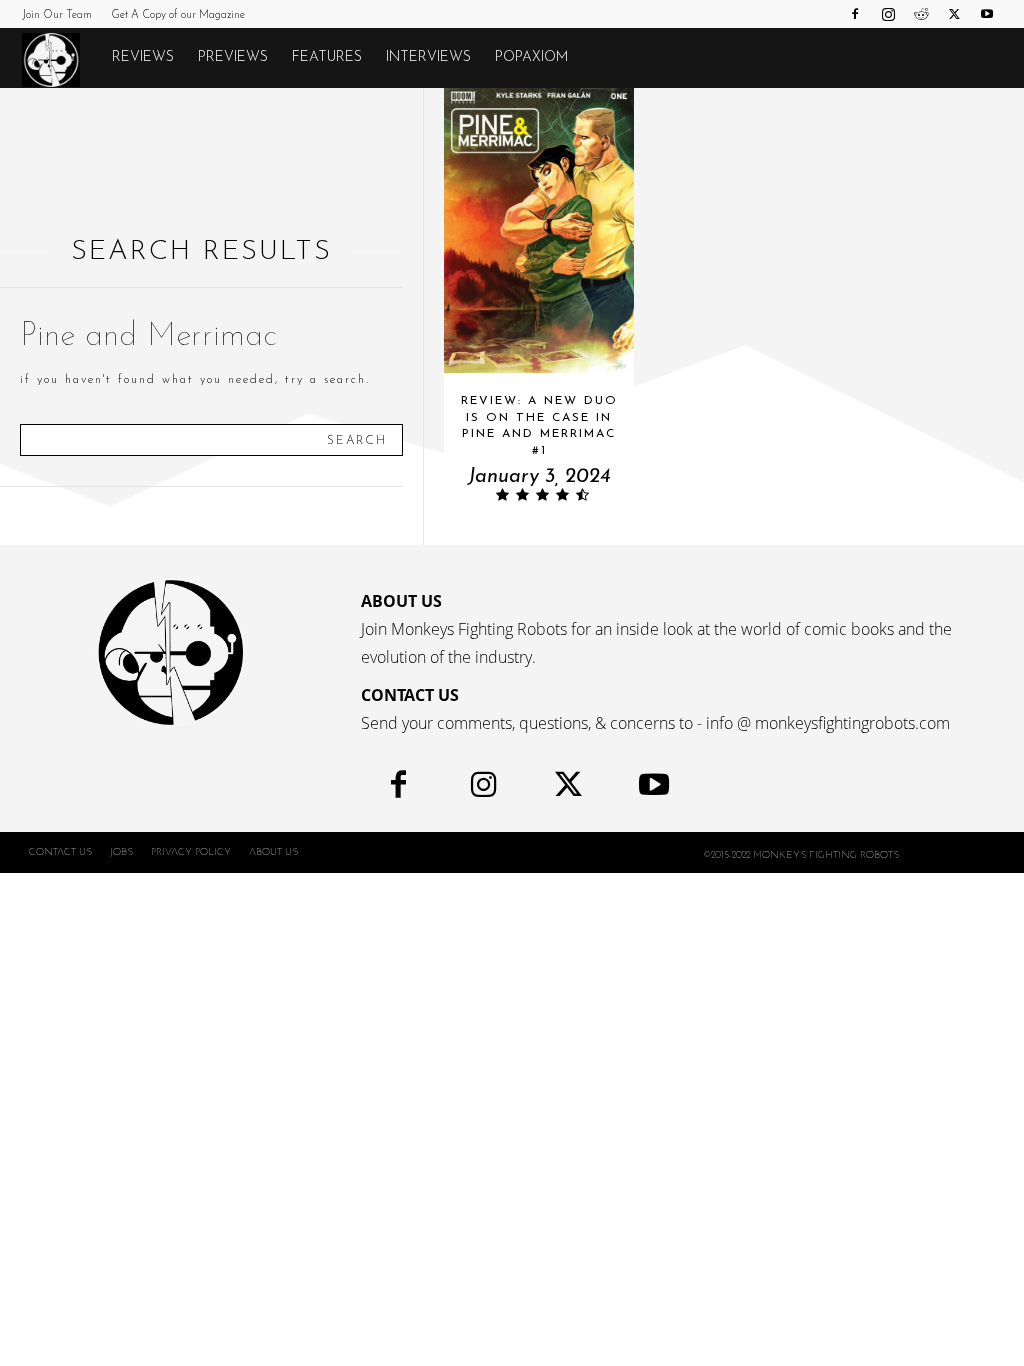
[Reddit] (921, 14)
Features (327, 57)
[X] (954, 14)
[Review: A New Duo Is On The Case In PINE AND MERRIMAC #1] (539, 230)
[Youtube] (987, 14)
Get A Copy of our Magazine (178, 15)
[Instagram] (888, 14)
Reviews (143, 57)
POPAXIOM (531, 57)
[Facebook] (855, 14)
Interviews (428, 57)
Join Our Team (57, 15)
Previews (233, 57)
